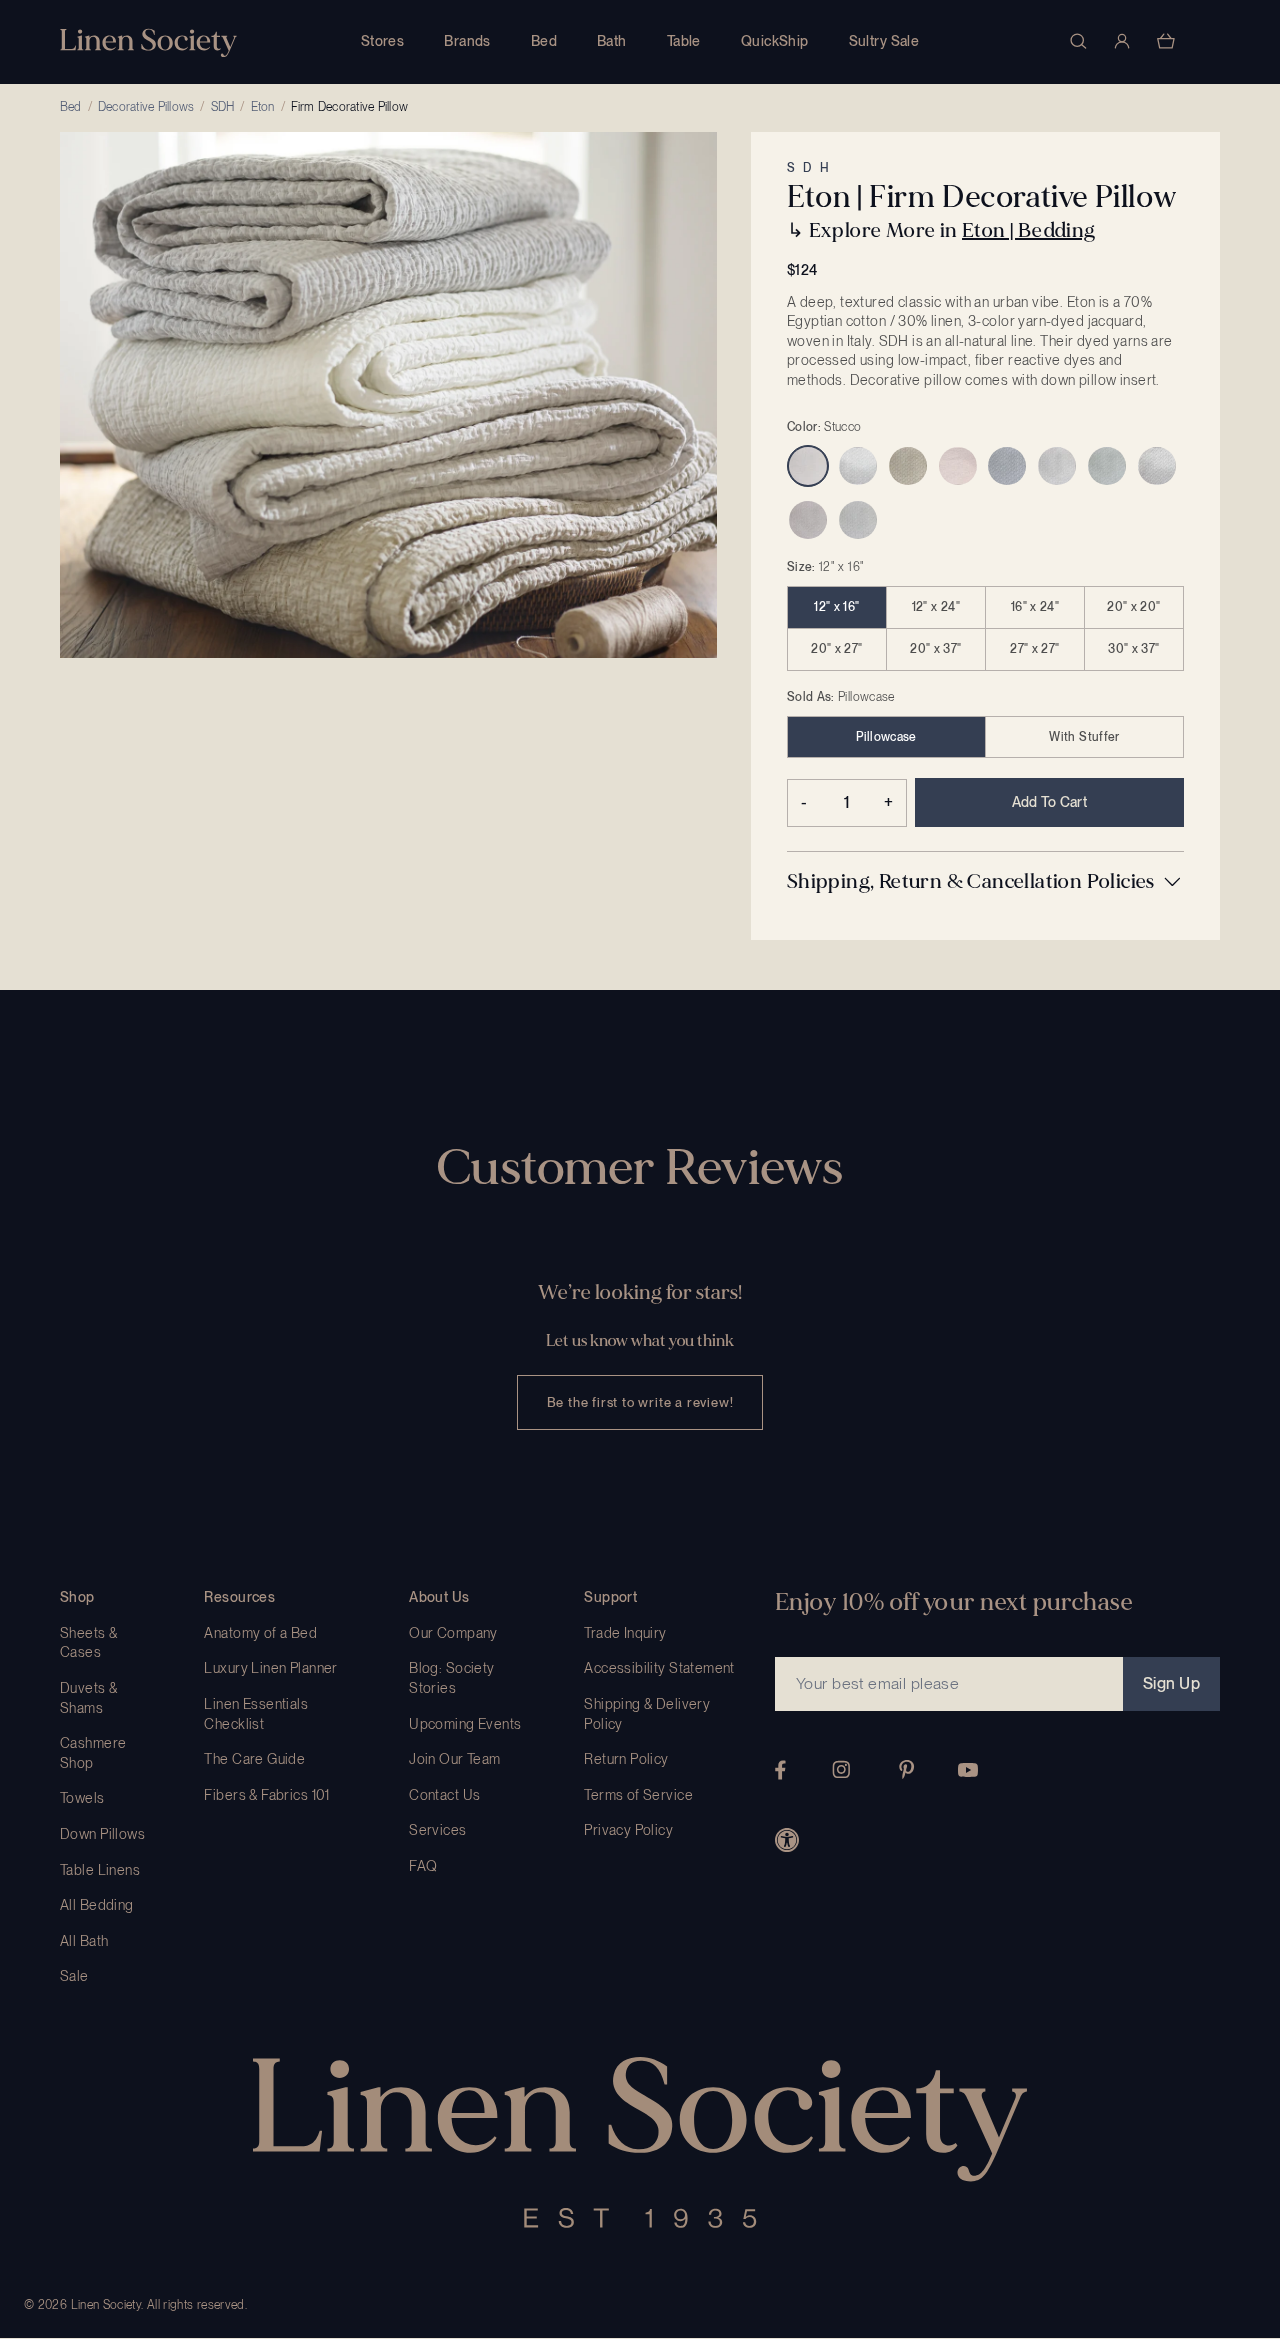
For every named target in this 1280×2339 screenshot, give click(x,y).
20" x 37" (935, 649)
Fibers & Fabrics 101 (266, 1795)
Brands (467, 41)
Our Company (453, 1633)
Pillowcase (886, 737)
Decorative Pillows (146, 107)
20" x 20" (1133, 607)
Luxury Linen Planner (270, 1668)
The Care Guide (254, 1759)
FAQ (423, 1866)
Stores (383, 41)
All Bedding (97, 1905)
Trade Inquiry (625, 1633)
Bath (612, 41)
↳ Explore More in (941, 230)
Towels (82, 1798)
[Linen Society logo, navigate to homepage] (148, 42)
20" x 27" (836, 649)
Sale (74, 1976)
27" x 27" (1034, 649)
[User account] (1122, 41)
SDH (223, 107)
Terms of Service (638, 1795)
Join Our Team (454, 1759)
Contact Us (444, 1795)
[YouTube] (968, 1770)
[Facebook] (780, 1770)
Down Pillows (102, 1834)
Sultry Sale (884, 41)
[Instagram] (841, 1769)
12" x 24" (936, 607)
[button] (985, 882)
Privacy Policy (628, 1830)
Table (684, 41)
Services (437, 1830)
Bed (544, 41)
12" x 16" (836, 607)
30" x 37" (1133, 649)
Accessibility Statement (659, 1668)
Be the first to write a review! (640, 1402)
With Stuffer (1084, 737)
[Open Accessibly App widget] (787, 1840)
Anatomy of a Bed (260, 1633)
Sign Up (1171, 1683)
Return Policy (626, 1759)
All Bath (84, 1941)
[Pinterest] (907, 1769)
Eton (263, 107)
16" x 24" (1035, 607)
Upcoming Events (465, 1724)
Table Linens (100, 1870)
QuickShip (775, 41)
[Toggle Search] (1078, 41)
